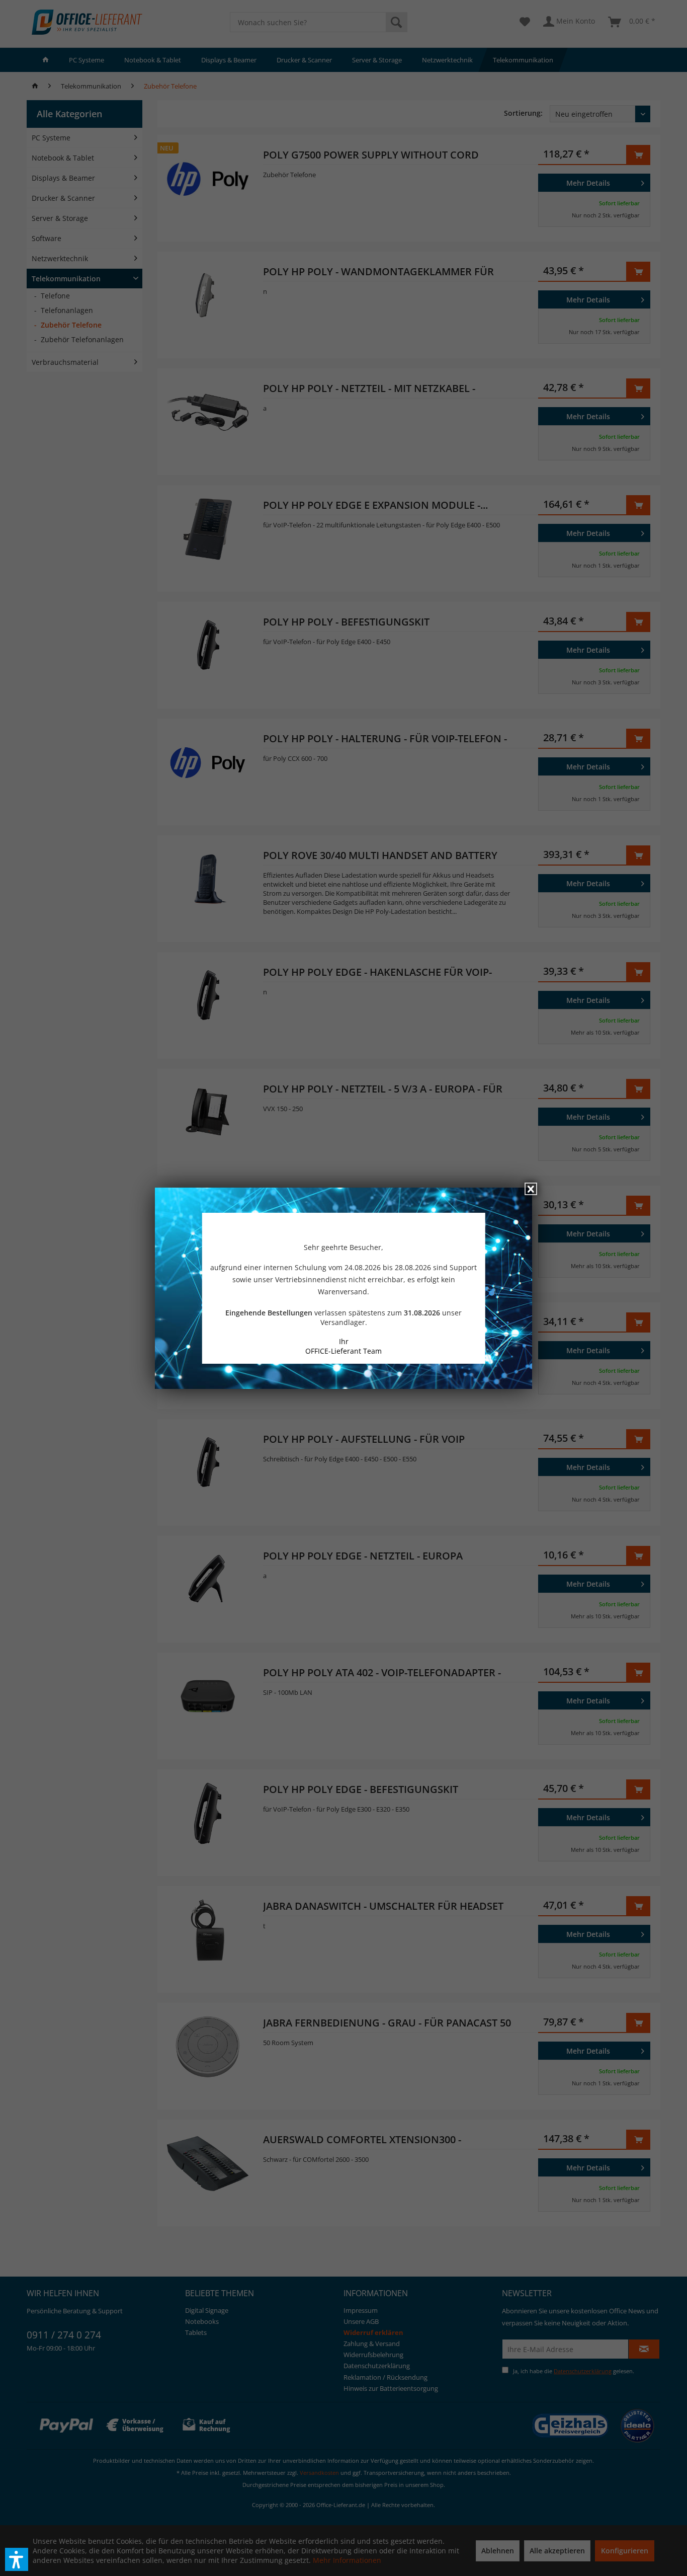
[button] (17, 2559)
